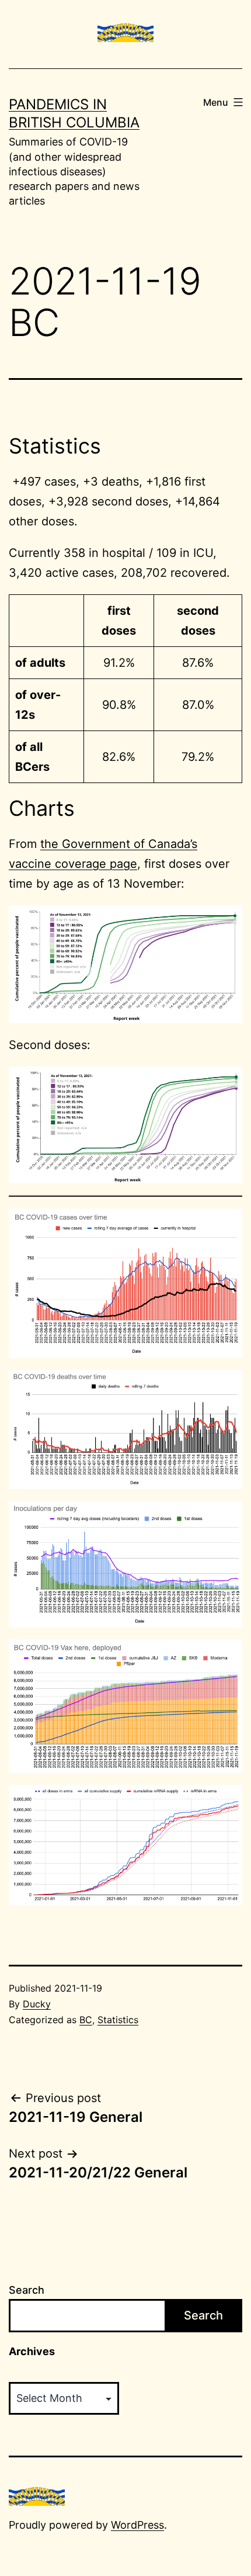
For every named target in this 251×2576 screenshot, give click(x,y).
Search (27, 2290)
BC (86, 2020)
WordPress (137, 2525)
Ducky (37, 2004)
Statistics (118, 2020)
